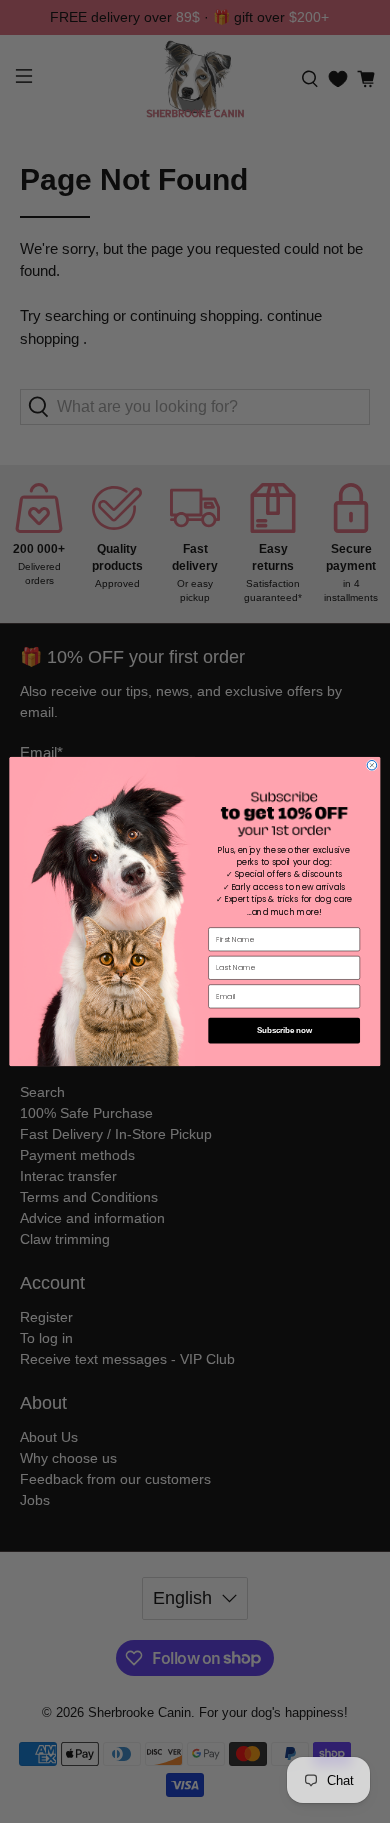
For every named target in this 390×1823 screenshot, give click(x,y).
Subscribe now (284, 1030)
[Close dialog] (372, 766)
